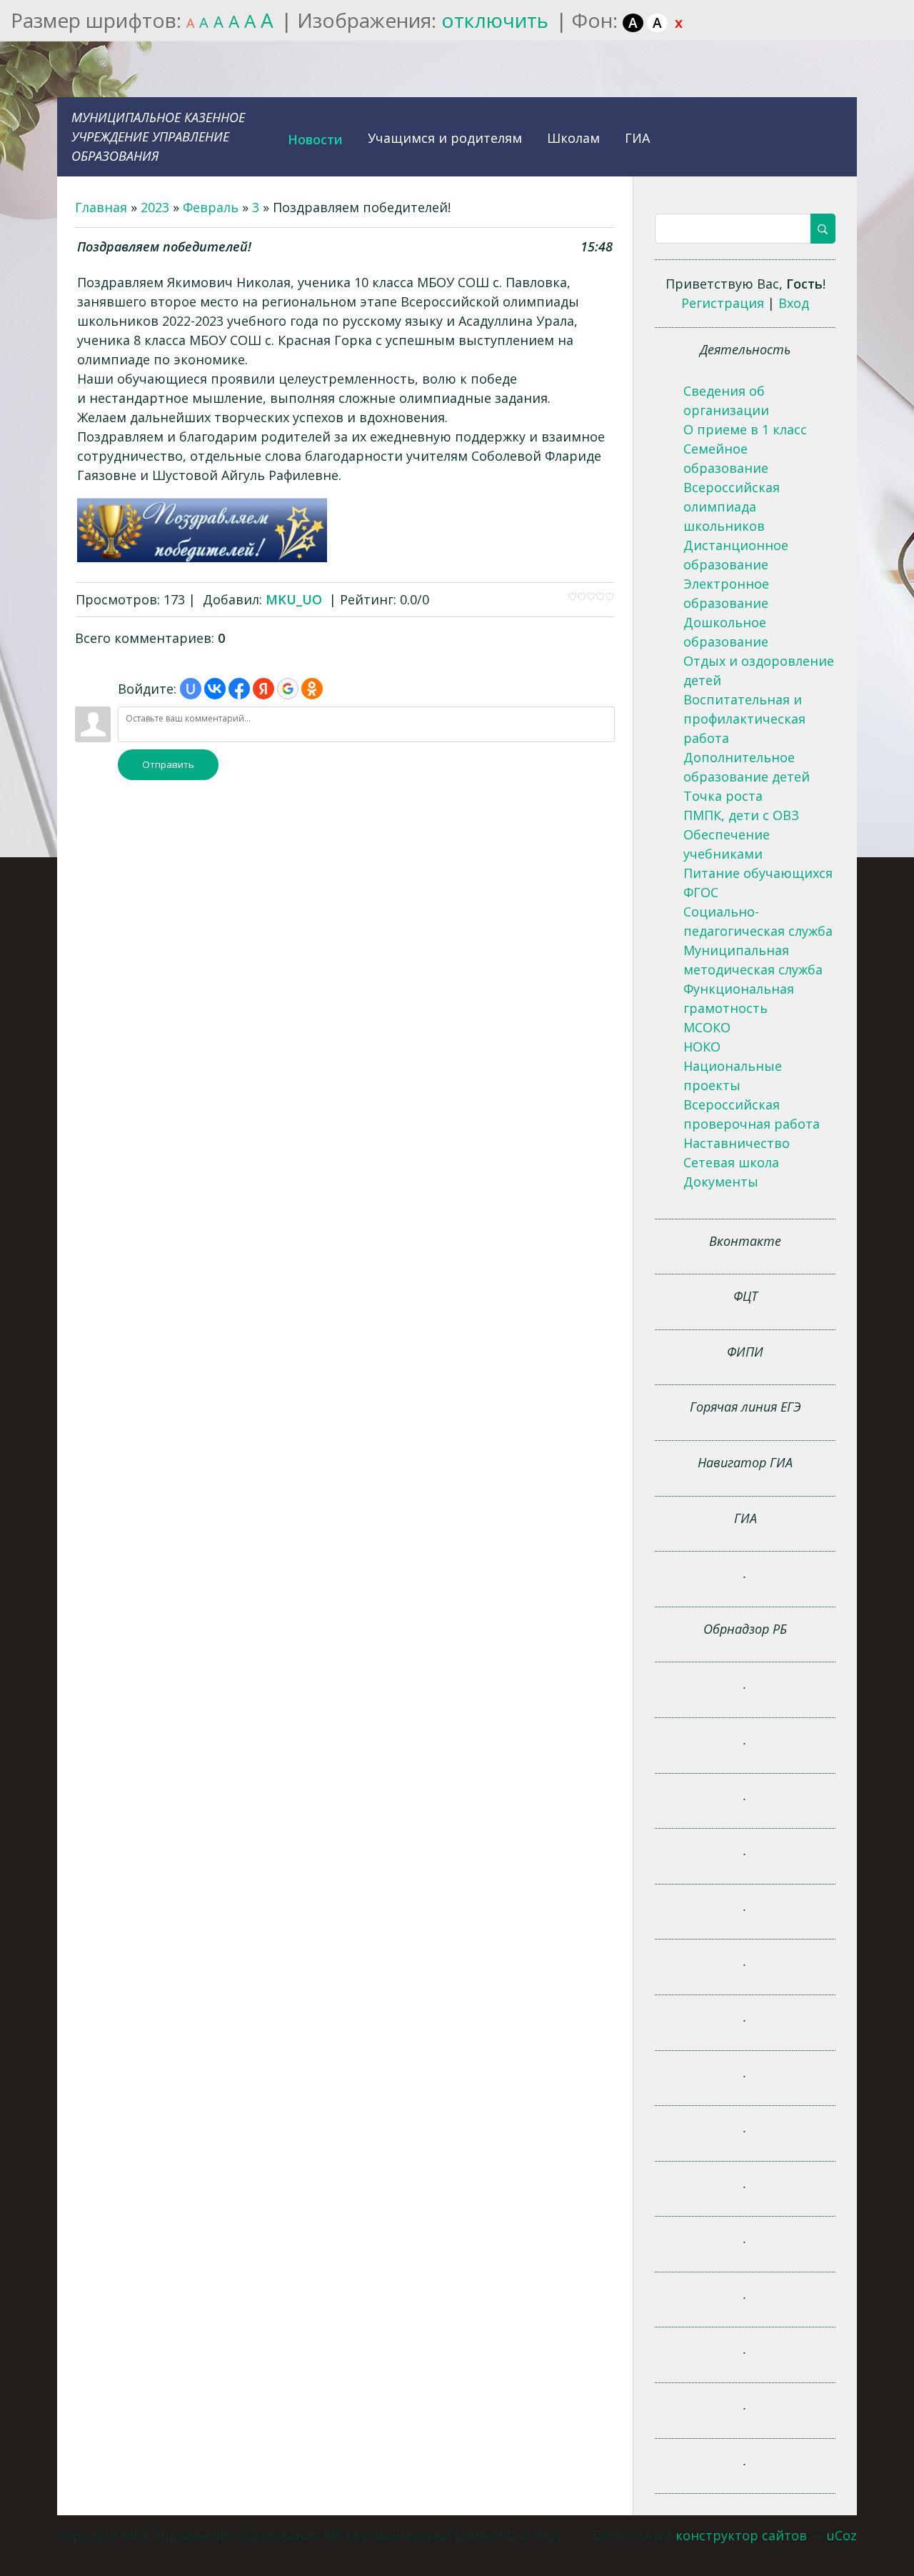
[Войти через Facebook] (239, 689)
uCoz (842, 2535)
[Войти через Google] (288, 689)
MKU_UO (294, 599)
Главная (101, 207)
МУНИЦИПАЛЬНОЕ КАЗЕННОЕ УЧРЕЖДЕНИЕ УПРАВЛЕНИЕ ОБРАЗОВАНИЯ (158, 136)
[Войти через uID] (191, 689)
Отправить (168, 764)
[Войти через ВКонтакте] (215, 689)
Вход (794, 303)
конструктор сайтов (741, 2535)
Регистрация (723, 303)
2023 (155, 207)
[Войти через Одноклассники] (312, 689)
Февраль (211, 207)
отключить (495, 20)
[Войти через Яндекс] (263, 689)
